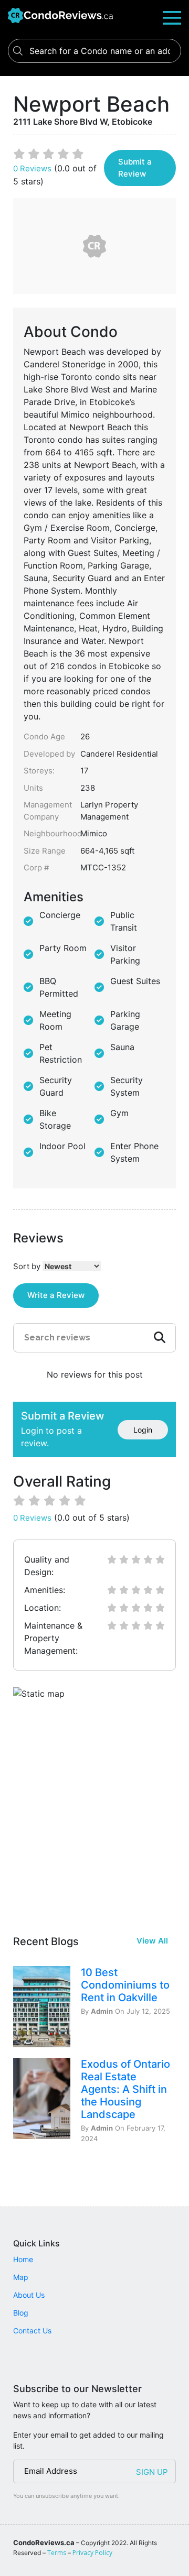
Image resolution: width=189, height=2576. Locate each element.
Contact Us (32, 2331)
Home (23, 2259)
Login (143, 1430)
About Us (29, 2295)
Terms (57, 2553)
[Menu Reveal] (172, 17)
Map (21, 2277)
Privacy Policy (92, 2553)
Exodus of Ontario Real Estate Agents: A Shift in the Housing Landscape (125, 2089)
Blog (21, 2313)
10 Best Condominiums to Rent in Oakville (125, 1985)
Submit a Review (135, 168)
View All (152, 1941)
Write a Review (56, 1295)
